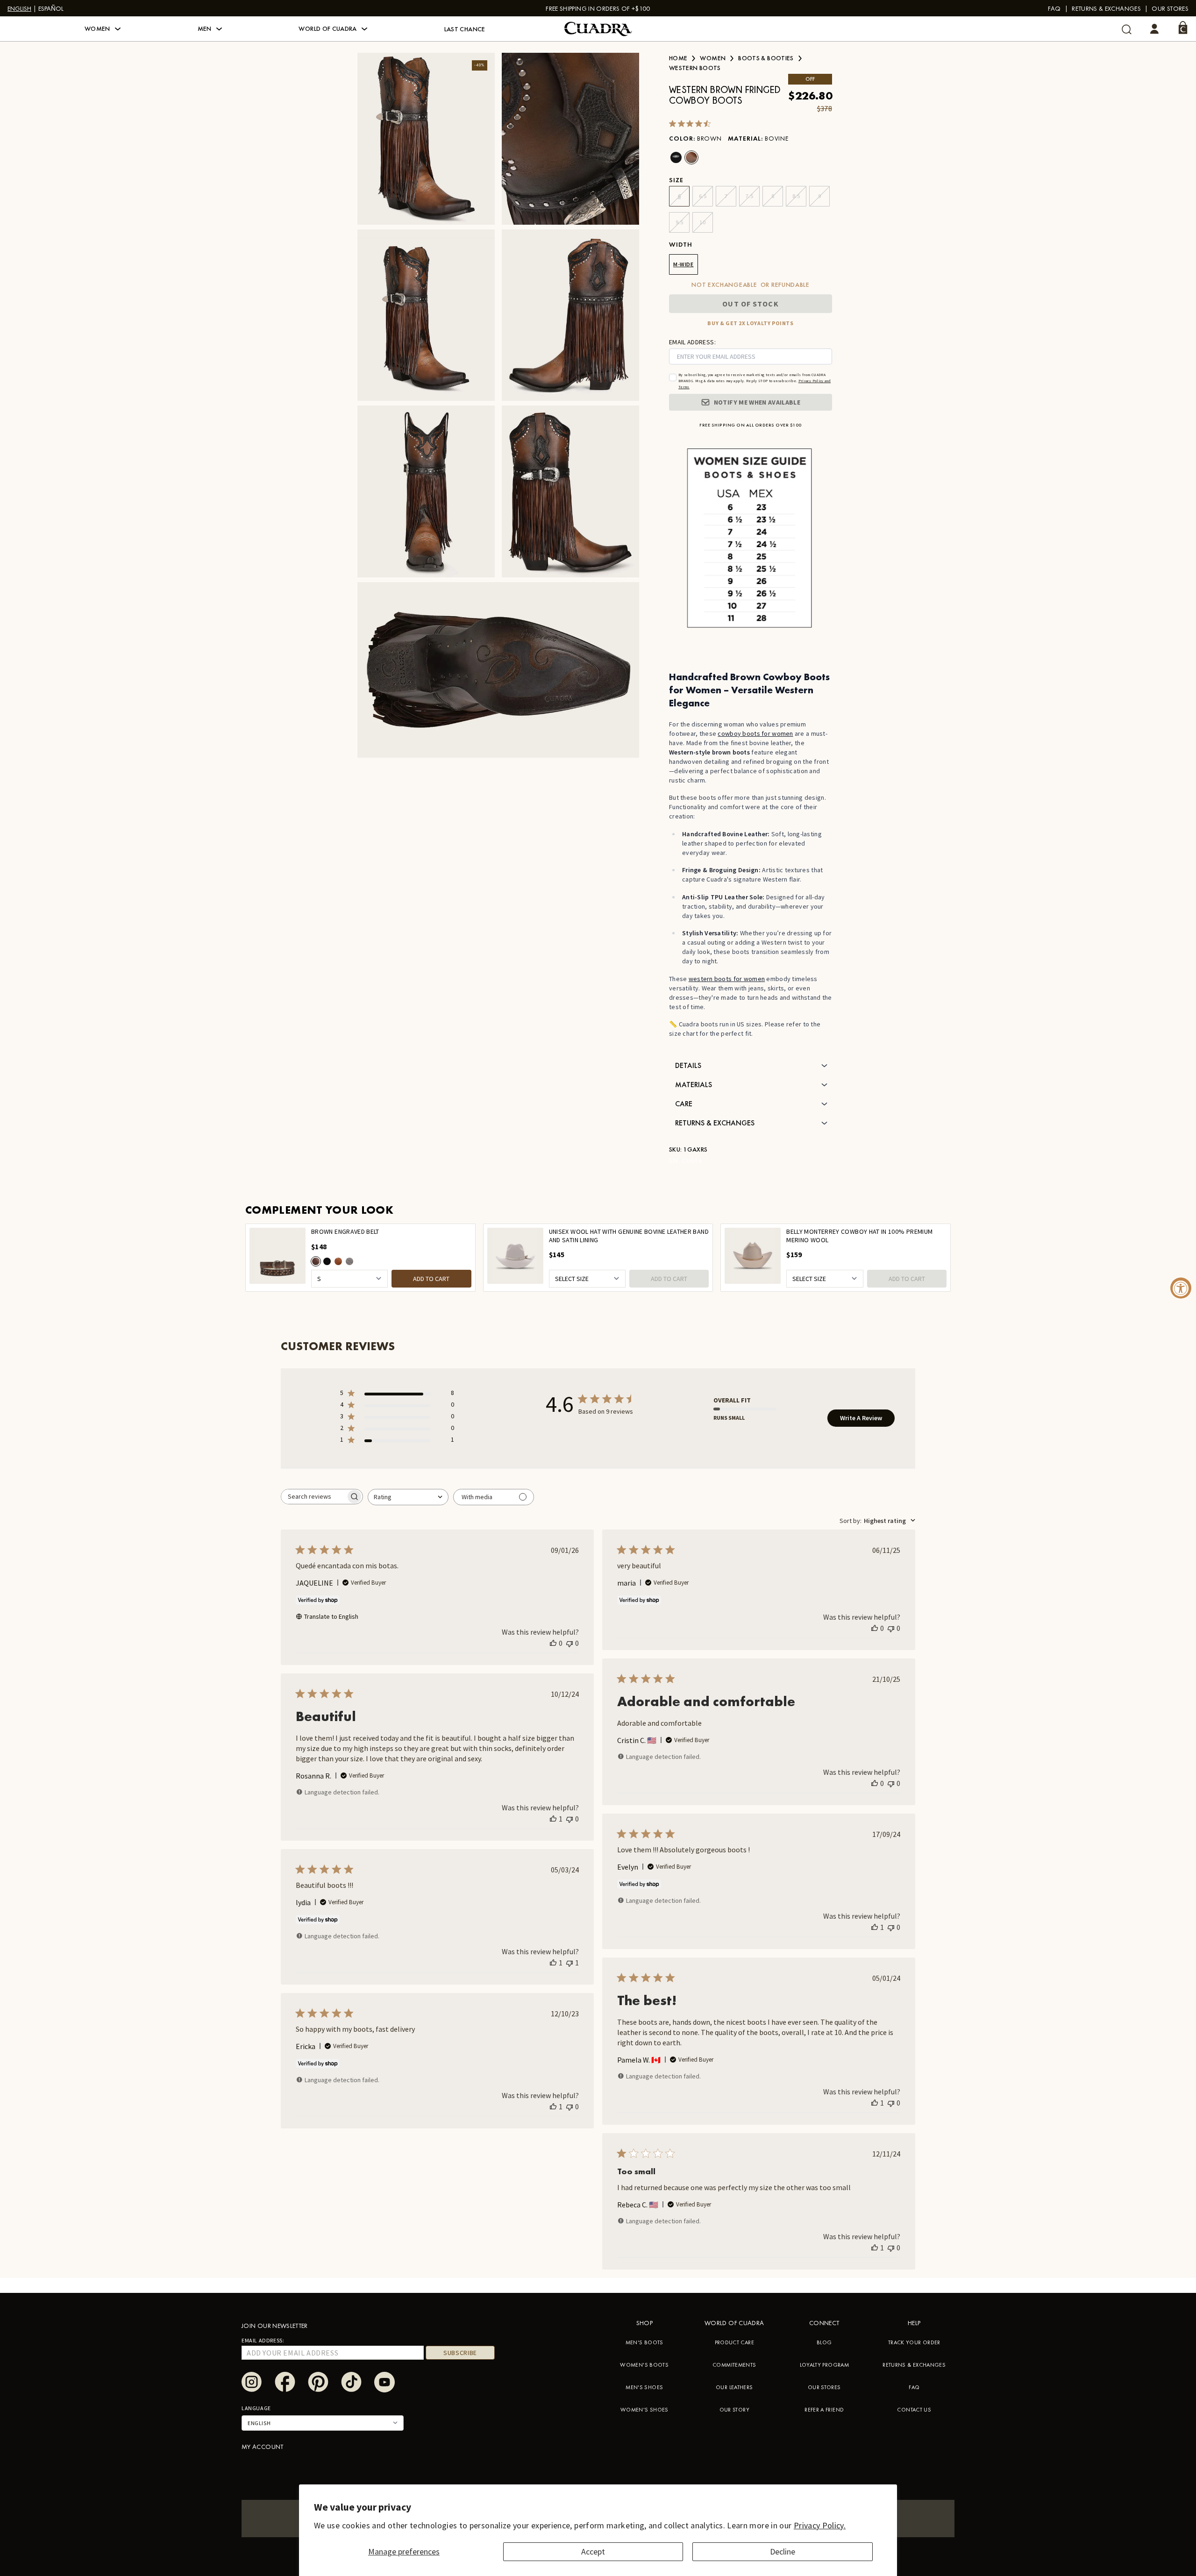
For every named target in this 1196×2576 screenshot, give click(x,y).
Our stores (1170, 8)
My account (263, 2447)
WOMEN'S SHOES (644, 2410)
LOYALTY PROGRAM (824, 2365)
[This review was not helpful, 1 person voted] (570, 1963)
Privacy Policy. (820, 2525)
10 (702, 222)
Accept (593, 2551)
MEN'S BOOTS (644, 2342)
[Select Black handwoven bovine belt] (327, 1261)
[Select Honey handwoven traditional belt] (338, 1261)
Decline (783, 2551)
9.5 (680, 222)
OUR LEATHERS (734, 2387)
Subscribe (460, 2353)
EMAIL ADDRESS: (692, 342)
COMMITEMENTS (734, 2365)
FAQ (1054, 8)
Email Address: (263, 2340)
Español (51, 8)
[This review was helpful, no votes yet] (553, 1643)
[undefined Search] (1127, 29)
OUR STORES (824, 2387)
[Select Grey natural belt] (349, 1261)
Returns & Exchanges (1106, 8)
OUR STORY (734, 2410)
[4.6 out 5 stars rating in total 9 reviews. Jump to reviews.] (692, 123)
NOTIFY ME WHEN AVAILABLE (757, 402)
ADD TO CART (431, 1279)
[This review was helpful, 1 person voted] (553, 1819)
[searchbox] (313, 1497)
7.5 (750, 196)
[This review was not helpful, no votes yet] (570, 1643)
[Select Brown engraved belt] (316, 1261)
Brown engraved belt (345, 1232)
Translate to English (331, 1616)
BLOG (824, 2342)
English (19, 8)
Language (256, 2408)
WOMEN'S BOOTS (644, 2365)
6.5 (703, 196)
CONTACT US (914, 2410)
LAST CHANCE (465, 29)
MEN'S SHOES (644, 2387)
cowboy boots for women (755, 733)
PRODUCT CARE (734, 2342)
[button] (103, 29)
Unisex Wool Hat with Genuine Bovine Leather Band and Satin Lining (629, 1236)
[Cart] (1183, 28)
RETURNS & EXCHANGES (914, 2365)
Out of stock (750, 304)
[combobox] (408, 1497)
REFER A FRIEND (824, 2410)
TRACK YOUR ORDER (914, 2342)
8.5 (796, 196)
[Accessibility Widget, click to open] (1181, 1288)
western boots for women (727, 979)
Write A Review (861, 1418)
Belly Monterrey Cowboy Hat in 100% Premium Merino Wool (859, 1236)
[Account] (1154, 29)
